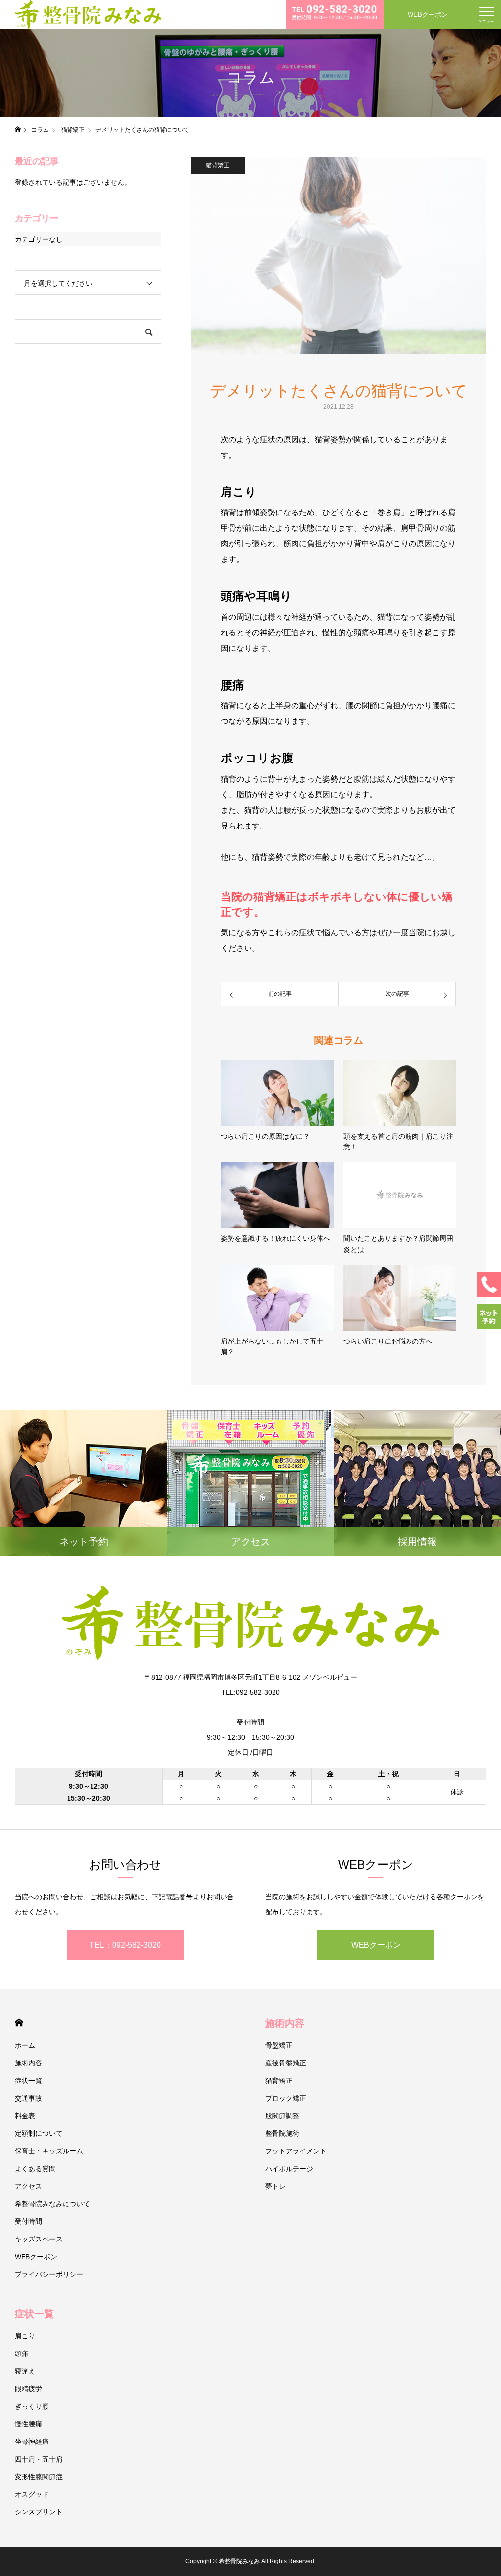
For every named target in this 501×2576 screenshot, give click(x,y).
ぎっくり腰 (32, 2406)
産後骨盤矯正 (286, 2063)
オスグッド (32, 2494)
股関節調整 (282, 2116)
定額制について (39, 2133)
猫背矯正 (218, 165)
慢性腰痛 (28, 2424)
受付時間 (28, 2221)
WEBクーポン (428, 14)
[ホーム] (18, 129)
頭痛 (22, 2353)
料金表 (25, 2116)
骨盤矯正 (279, 2045)
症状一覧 (28, 2081)
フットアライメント (296, 2151)
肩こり (25, 2336)
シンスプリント (39, 2512)
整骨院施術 (282, 2133)
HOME (19, 2023)
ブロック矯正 (286, 2098)
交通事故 (28, 2098)
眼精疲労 (28, 2389)
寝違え (25, 2371)
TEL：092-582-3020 (125, 1945)
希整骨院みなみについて (52, 2204)
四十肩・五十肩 (39, 2459)
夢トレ (275, 2186)
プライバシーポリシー (49, 2274)
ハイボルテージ (289, 2169)
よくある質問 (35, 2169)
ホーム (25, 2045)
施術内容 (28, 2063)
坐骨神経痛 (32, 2442)
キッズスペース (39, 2239)
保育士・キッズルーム (49, 2151)
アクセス (28, 2186)
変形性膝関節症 (39, 2477)
